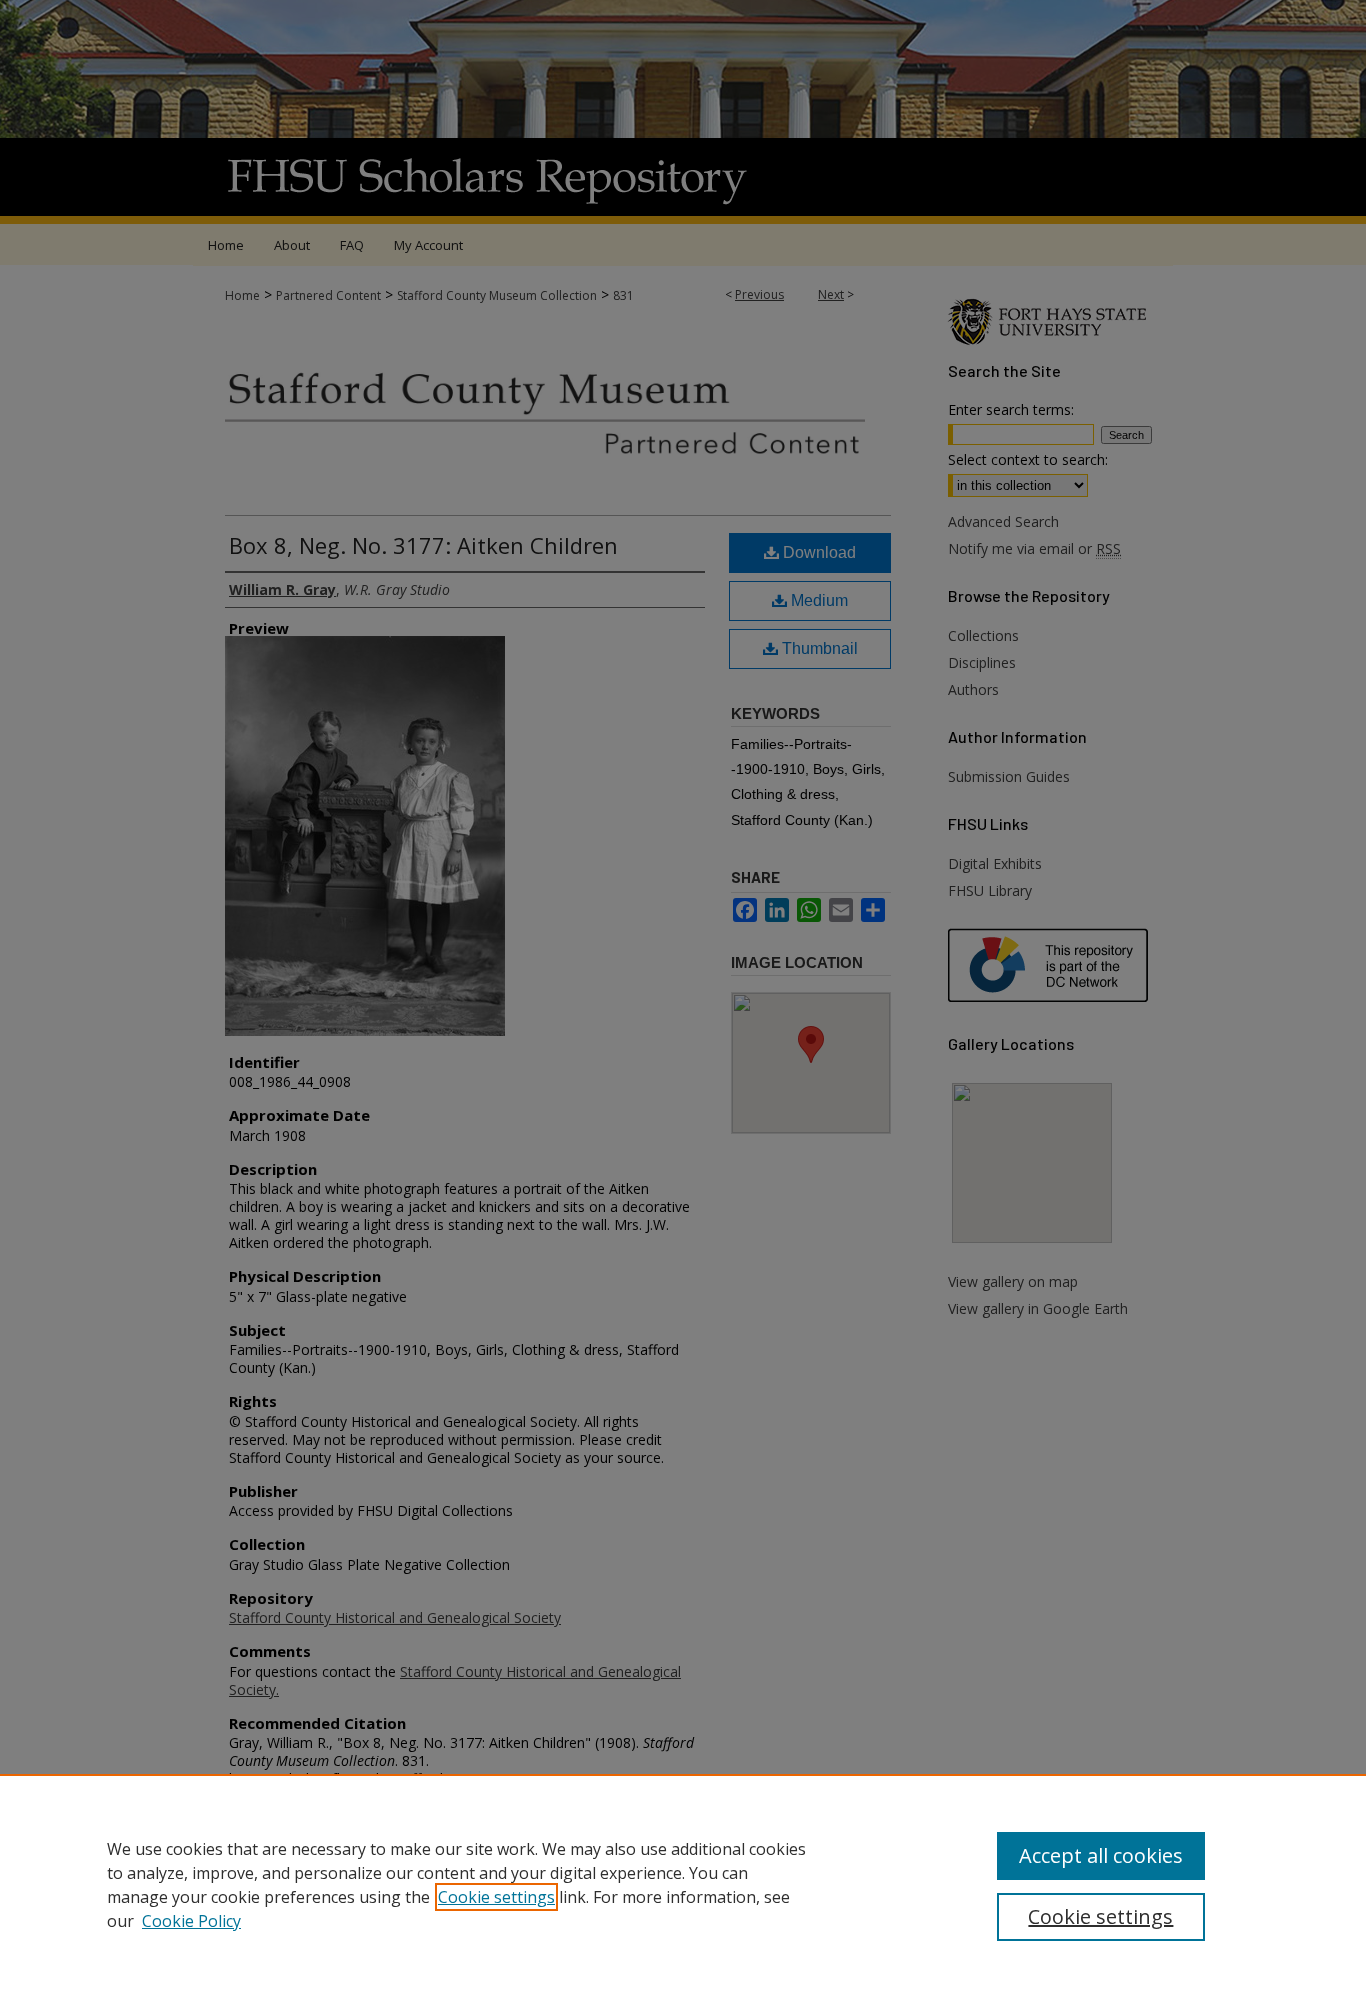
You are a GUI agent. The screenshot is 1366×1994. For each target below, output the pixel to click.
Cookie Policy (191, 1921)
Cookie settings (496, 1897)
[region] (683, 1884)
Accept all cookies (1101, 1855)
